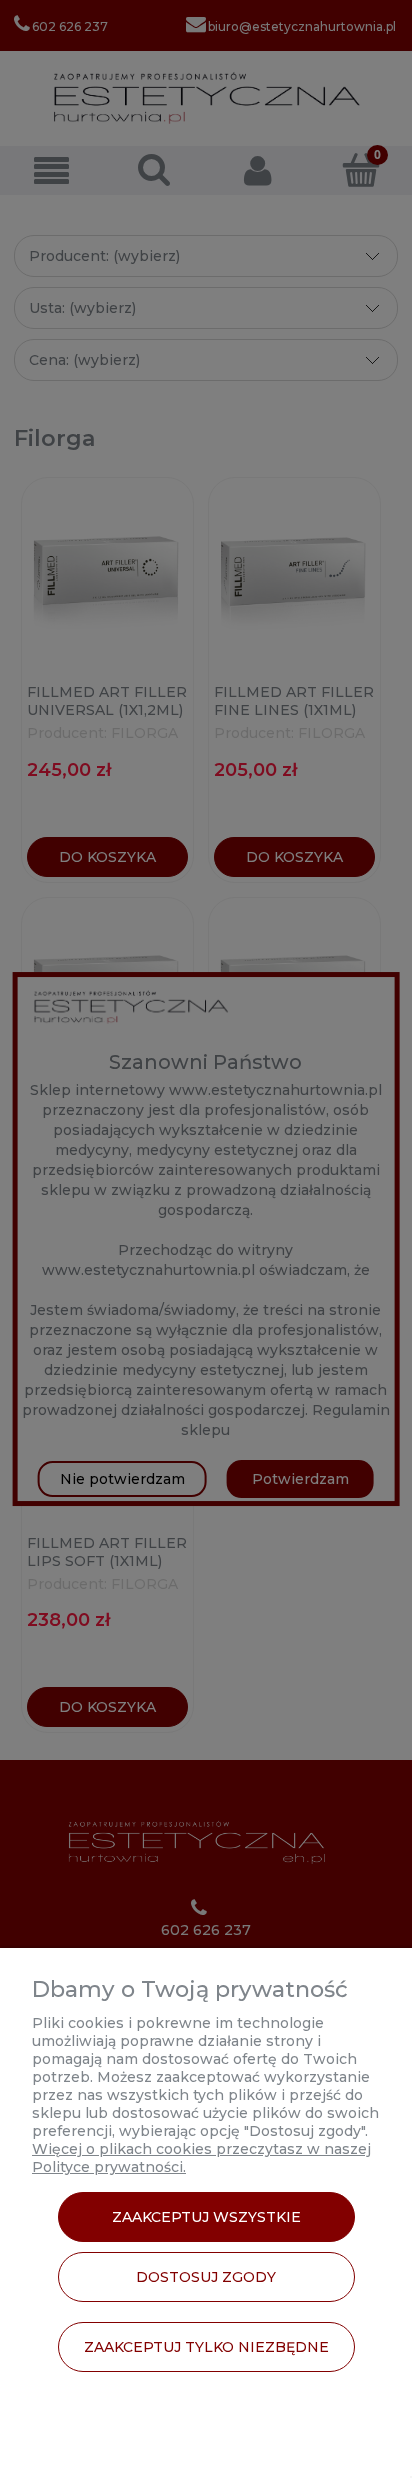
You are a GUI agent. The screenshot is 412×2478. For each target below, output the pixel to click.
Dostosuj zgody (206, 2277)
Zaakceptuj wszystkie (206, 2217)
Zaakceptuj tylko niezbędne (206, 2347)
